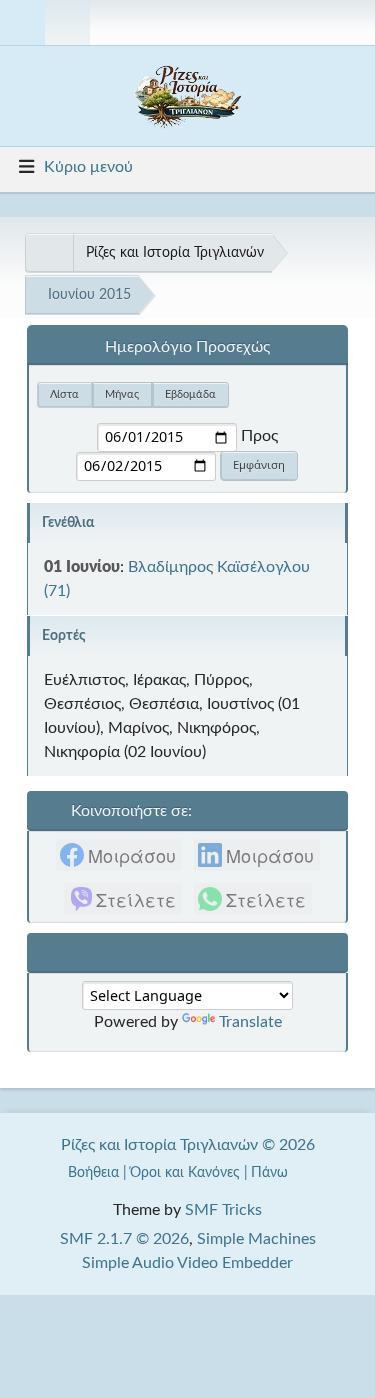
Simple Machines (256, 1239)
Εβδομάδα (190, 394)
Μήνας (122, 394)
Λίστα (64, 394)
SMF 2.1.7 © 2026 (124, 1239)
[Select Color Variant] (352, 22)
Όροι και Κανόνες (185, 1172)
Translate (250, 1022)
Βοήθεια (93, 1172)
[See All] (49, 253)
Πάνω (271, 1172)
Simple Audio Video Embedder (187, 1263)
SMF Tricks (223, 1210)
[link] (119, 855)
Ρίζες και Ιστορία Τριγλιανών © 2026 (188, 1145)
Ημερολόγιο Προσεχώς (187, 347)
